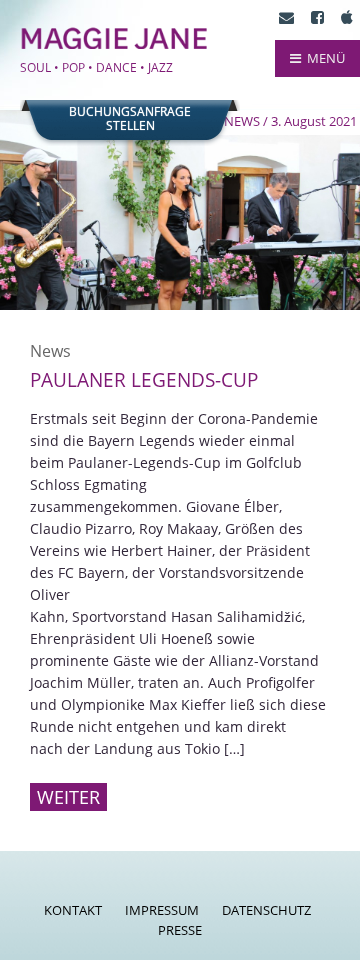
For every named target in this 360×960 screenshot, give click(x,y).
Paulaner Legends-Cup (144, 380)
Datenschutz (266, 910)
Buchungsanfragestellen (130, 119)
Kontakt (73, 910)
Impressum (162, 910)
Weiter (68, 797)
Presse (180, 930)
